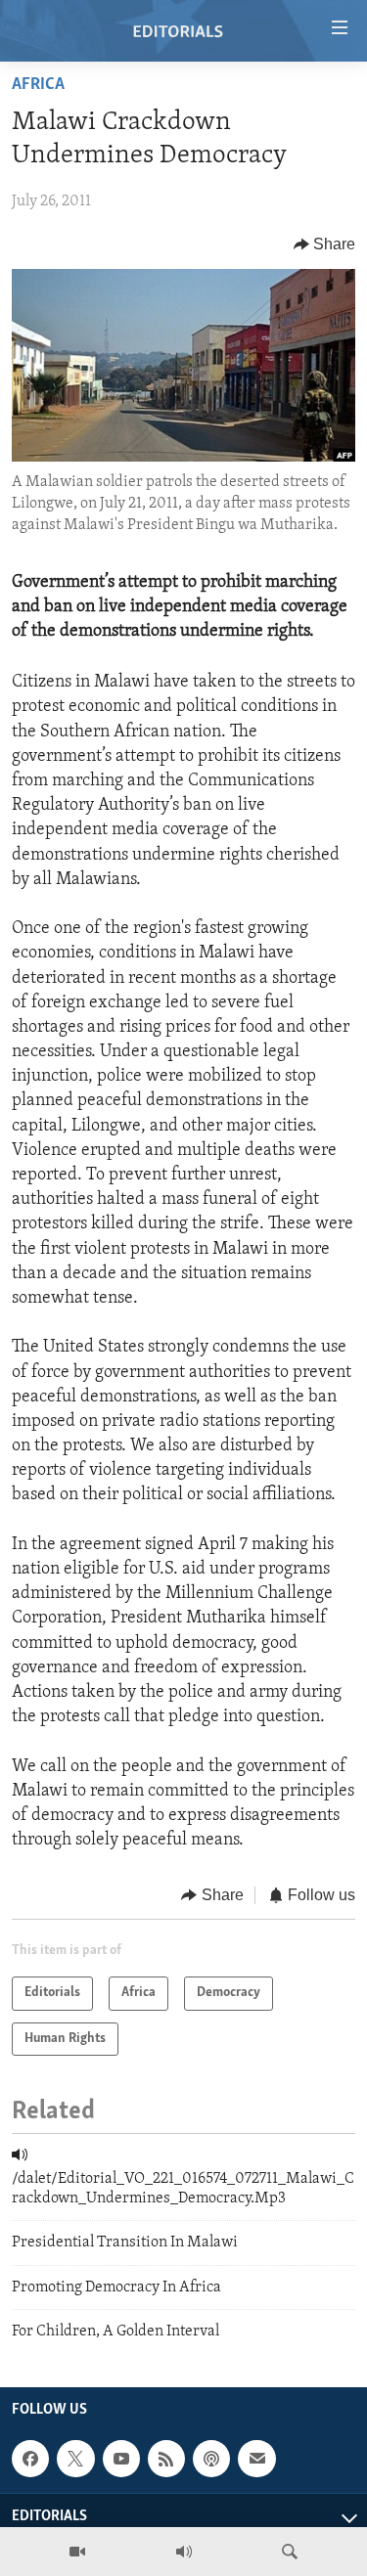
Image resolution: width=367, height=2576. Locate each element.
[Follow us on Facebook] (30, 2459)
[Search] (290, 2552)
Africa (38, 85)
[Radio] (184, 2552)
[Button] (325, 244)
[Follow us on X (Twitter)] (75, 2459)
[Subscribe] (256, 2459)
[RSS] (166, 2459)
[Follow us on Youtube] (121, 2459)
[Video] (77, 2552)
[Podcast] (211, 2459)
